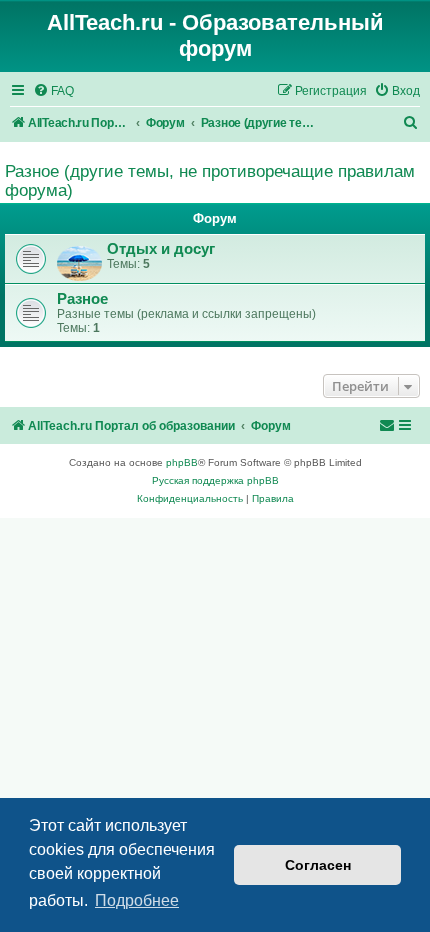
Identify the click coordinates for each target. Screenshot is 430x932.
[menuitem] (53, 91)
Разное (82, 299)
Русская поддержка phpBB (215, 480)
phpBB (182, 462)
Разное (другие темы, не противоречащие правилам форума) (210, 180)
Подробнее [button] (137, 900)
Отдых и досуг (161, 249)
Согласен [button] (318, 865)
